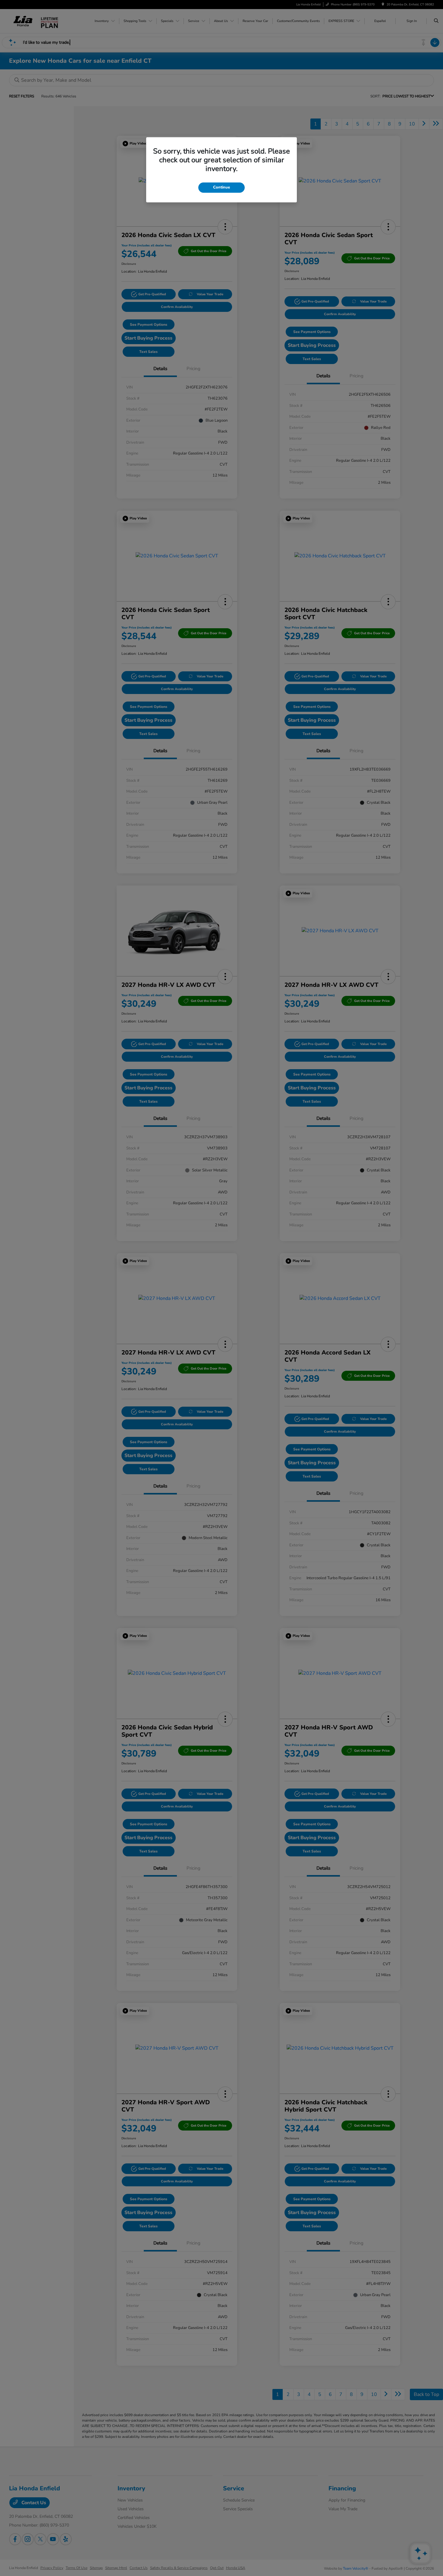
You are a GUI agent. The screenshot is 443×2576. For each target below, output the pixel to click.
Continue (222, 187)
